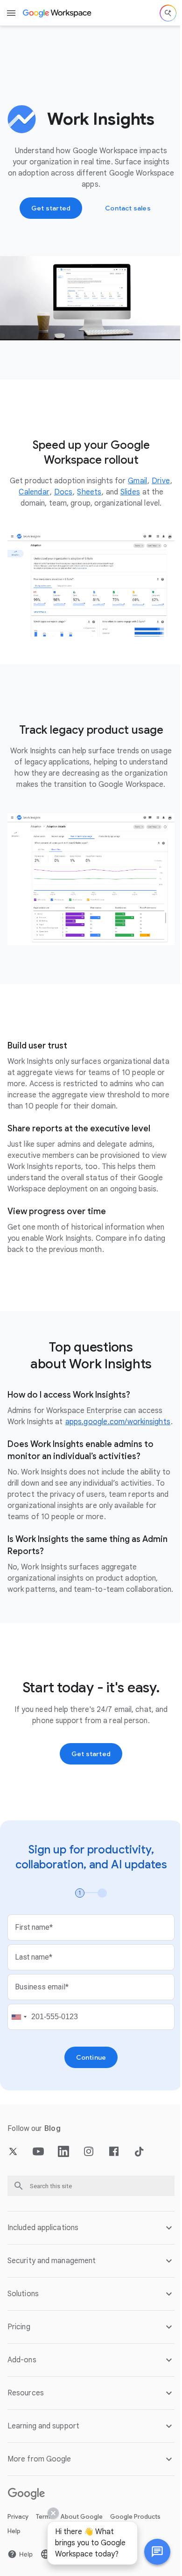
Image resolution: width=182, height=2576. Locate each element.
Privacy (18, 2548)
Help (14, 2563)
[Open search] (168, 13)
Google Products (135, 2548)
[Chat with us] (150, 2552)
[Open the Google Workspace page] (58, 13)
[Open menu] (11, 13)
